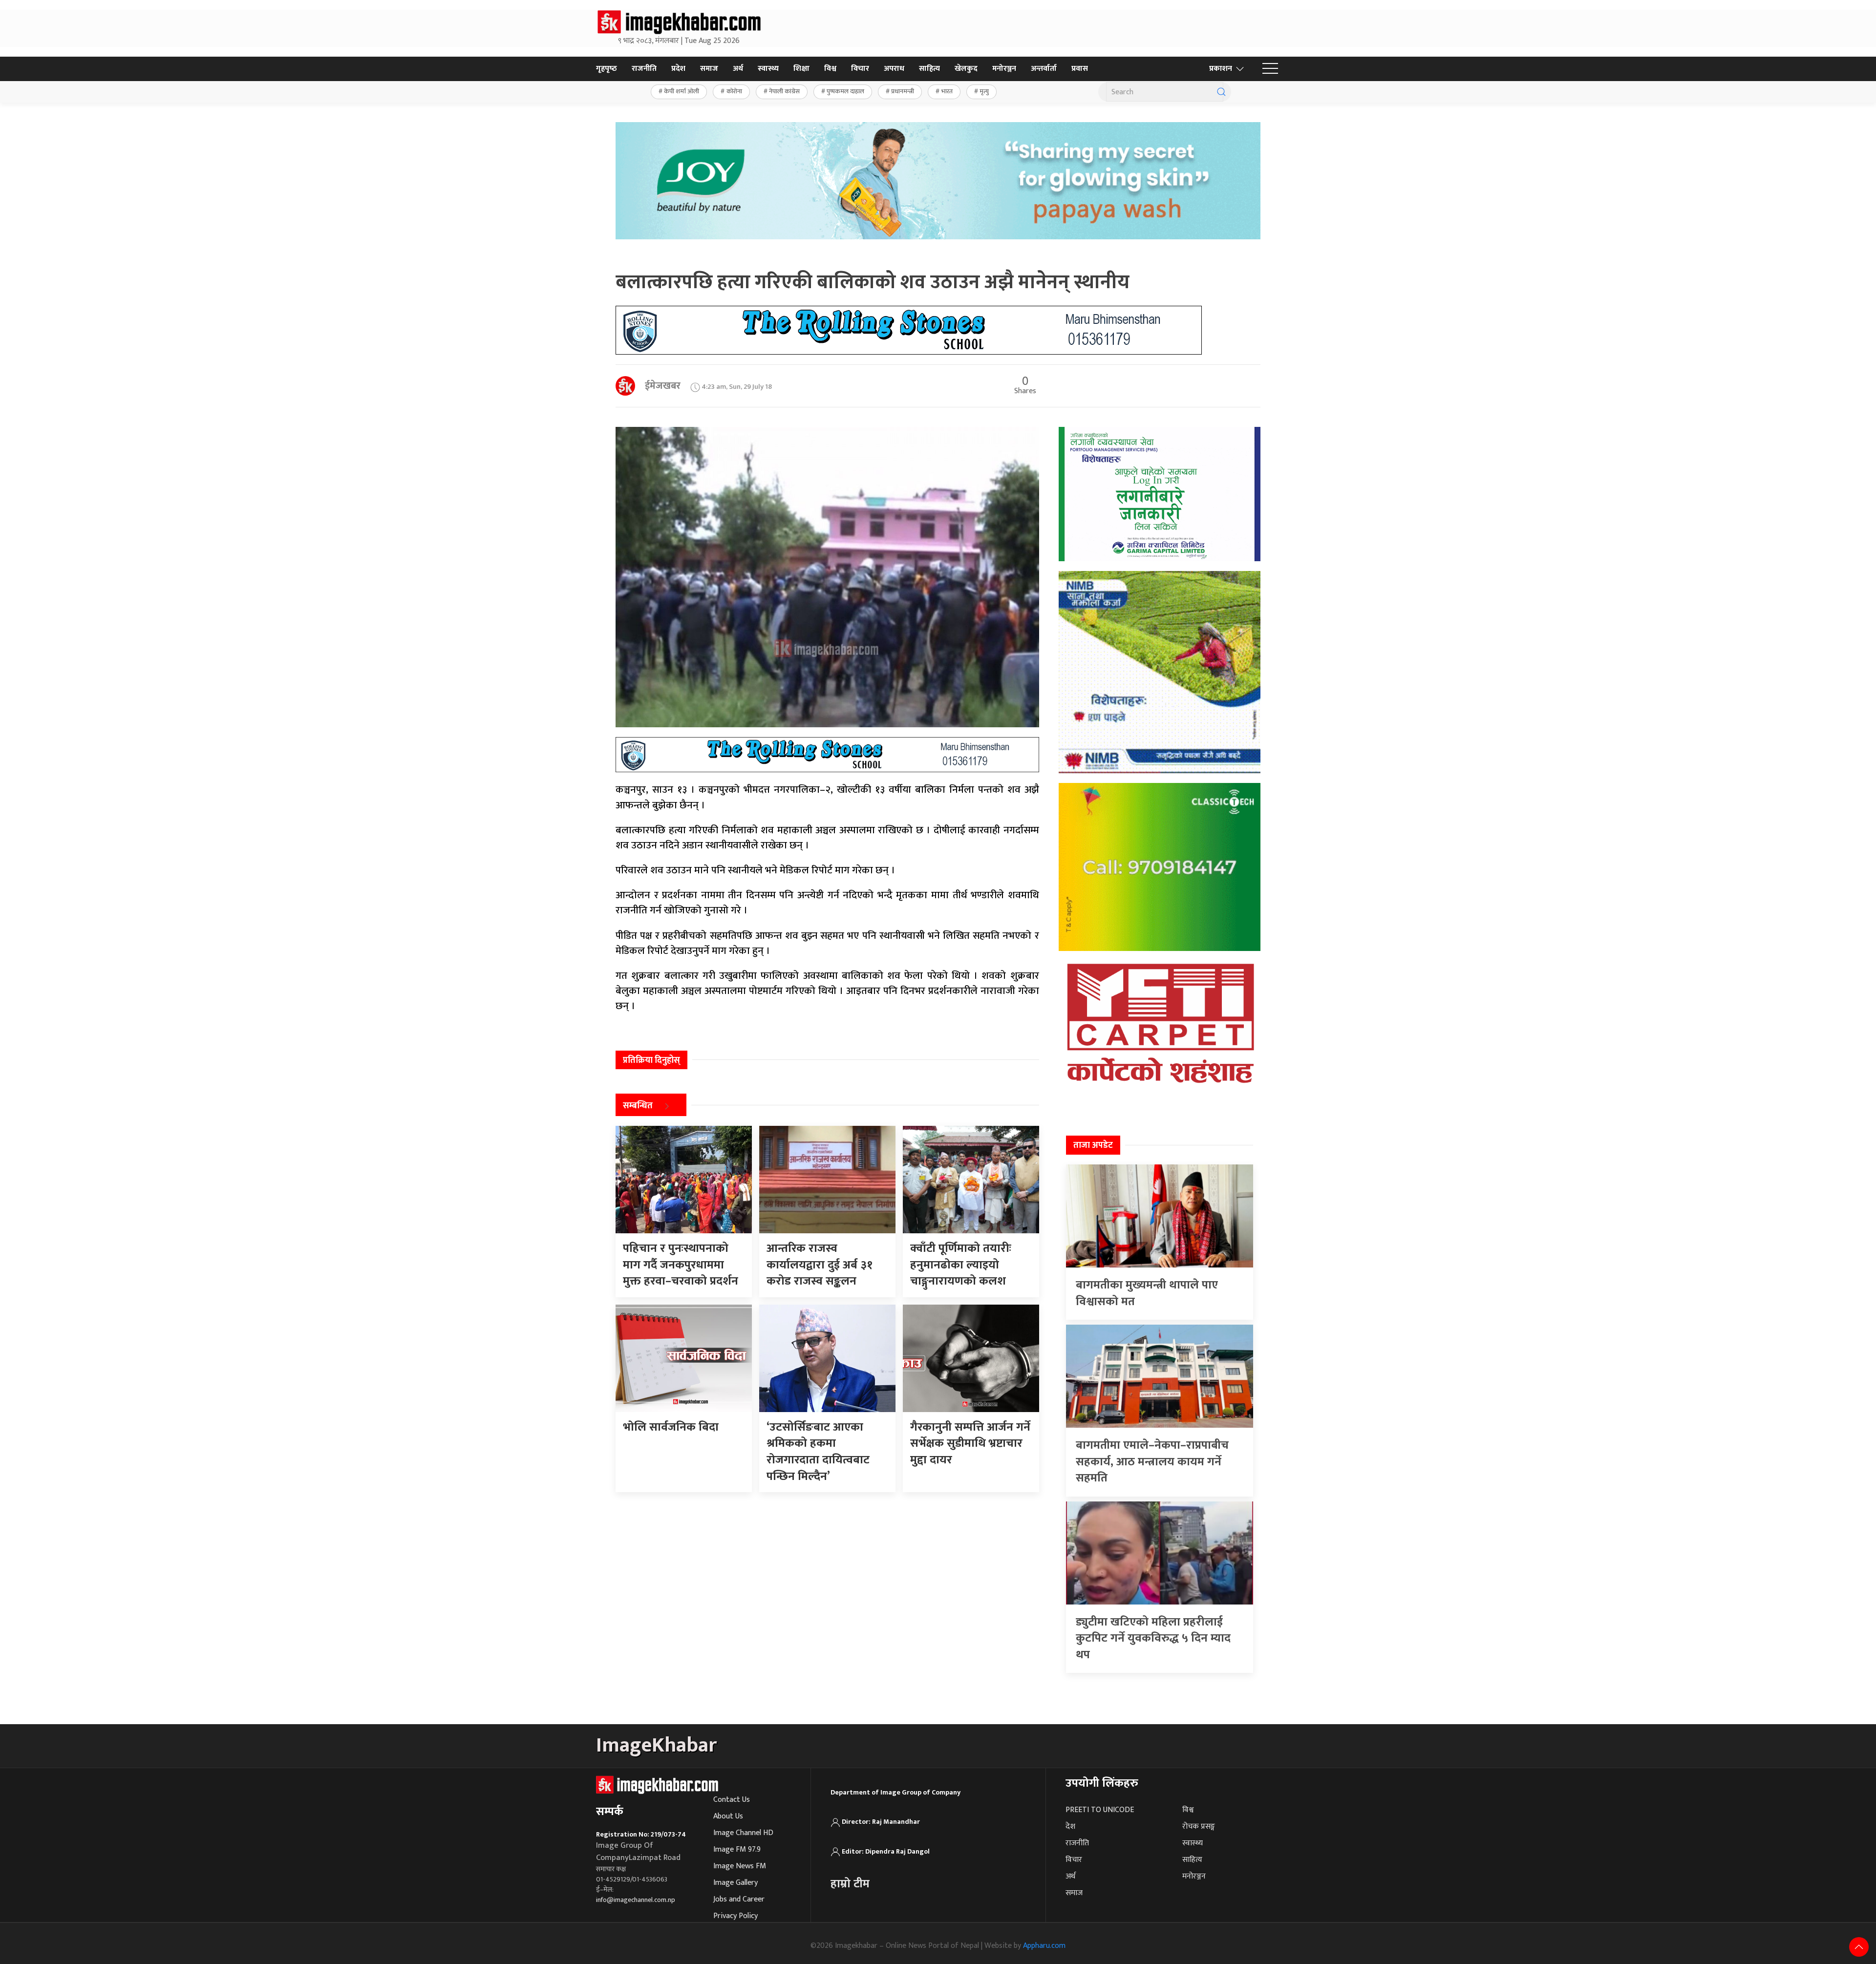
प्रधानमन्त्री (903, 91)
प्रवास (1080, 69)
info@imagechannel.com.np (636, 1900)
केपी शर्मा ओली (682, 91)
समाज (709, 69)
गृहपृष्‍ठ (607, 69)
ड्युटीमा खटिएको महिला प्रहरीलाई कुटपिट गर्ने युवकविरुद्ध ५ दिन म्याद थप (1153, 1638)
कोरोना (734, 91)
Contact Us (732, 1800)
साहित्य (929, 69)
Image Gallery (735, 1883)
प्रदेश (678, 69)
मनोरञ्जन (1004, 69)
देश (1070, 1827)
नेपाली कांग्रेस (784, 91)
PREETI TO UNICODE (1100, 1810)
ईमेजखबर (663, 386)
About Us (728, 1816)
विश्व (830, 69)
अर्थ (738, 69)
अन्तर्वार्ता (1044, 69)
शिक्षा (801, 69)
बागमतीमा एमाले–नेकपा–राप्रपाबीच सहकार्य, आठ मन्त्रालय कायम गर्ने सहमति (1152, 1462)
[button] (1270, 69)
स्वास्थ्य (768, 69)
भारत (947, 91)
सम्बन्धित (638, 1106)
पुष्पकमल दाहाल (845, 91)
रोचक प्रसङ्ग (1199, 1827)
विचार (860, 69)
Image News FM (740, 1866)
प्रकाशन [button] (1221, 69)
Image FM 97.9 (737, 1849)
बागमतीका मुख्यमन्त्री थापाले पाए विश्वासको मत (1147, 1293)
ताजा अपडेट (1093, 1145)
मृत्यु (984, 91)
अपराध (894, 69)
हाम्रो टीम (850, 1884)
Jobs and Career (739, 1899)
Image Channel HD (743, 1833)
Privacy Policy (735, 1916)
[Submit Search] (1221, 92)
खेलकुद (966, 69)
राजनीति (644, 69)
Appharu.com (1044, 1946)
